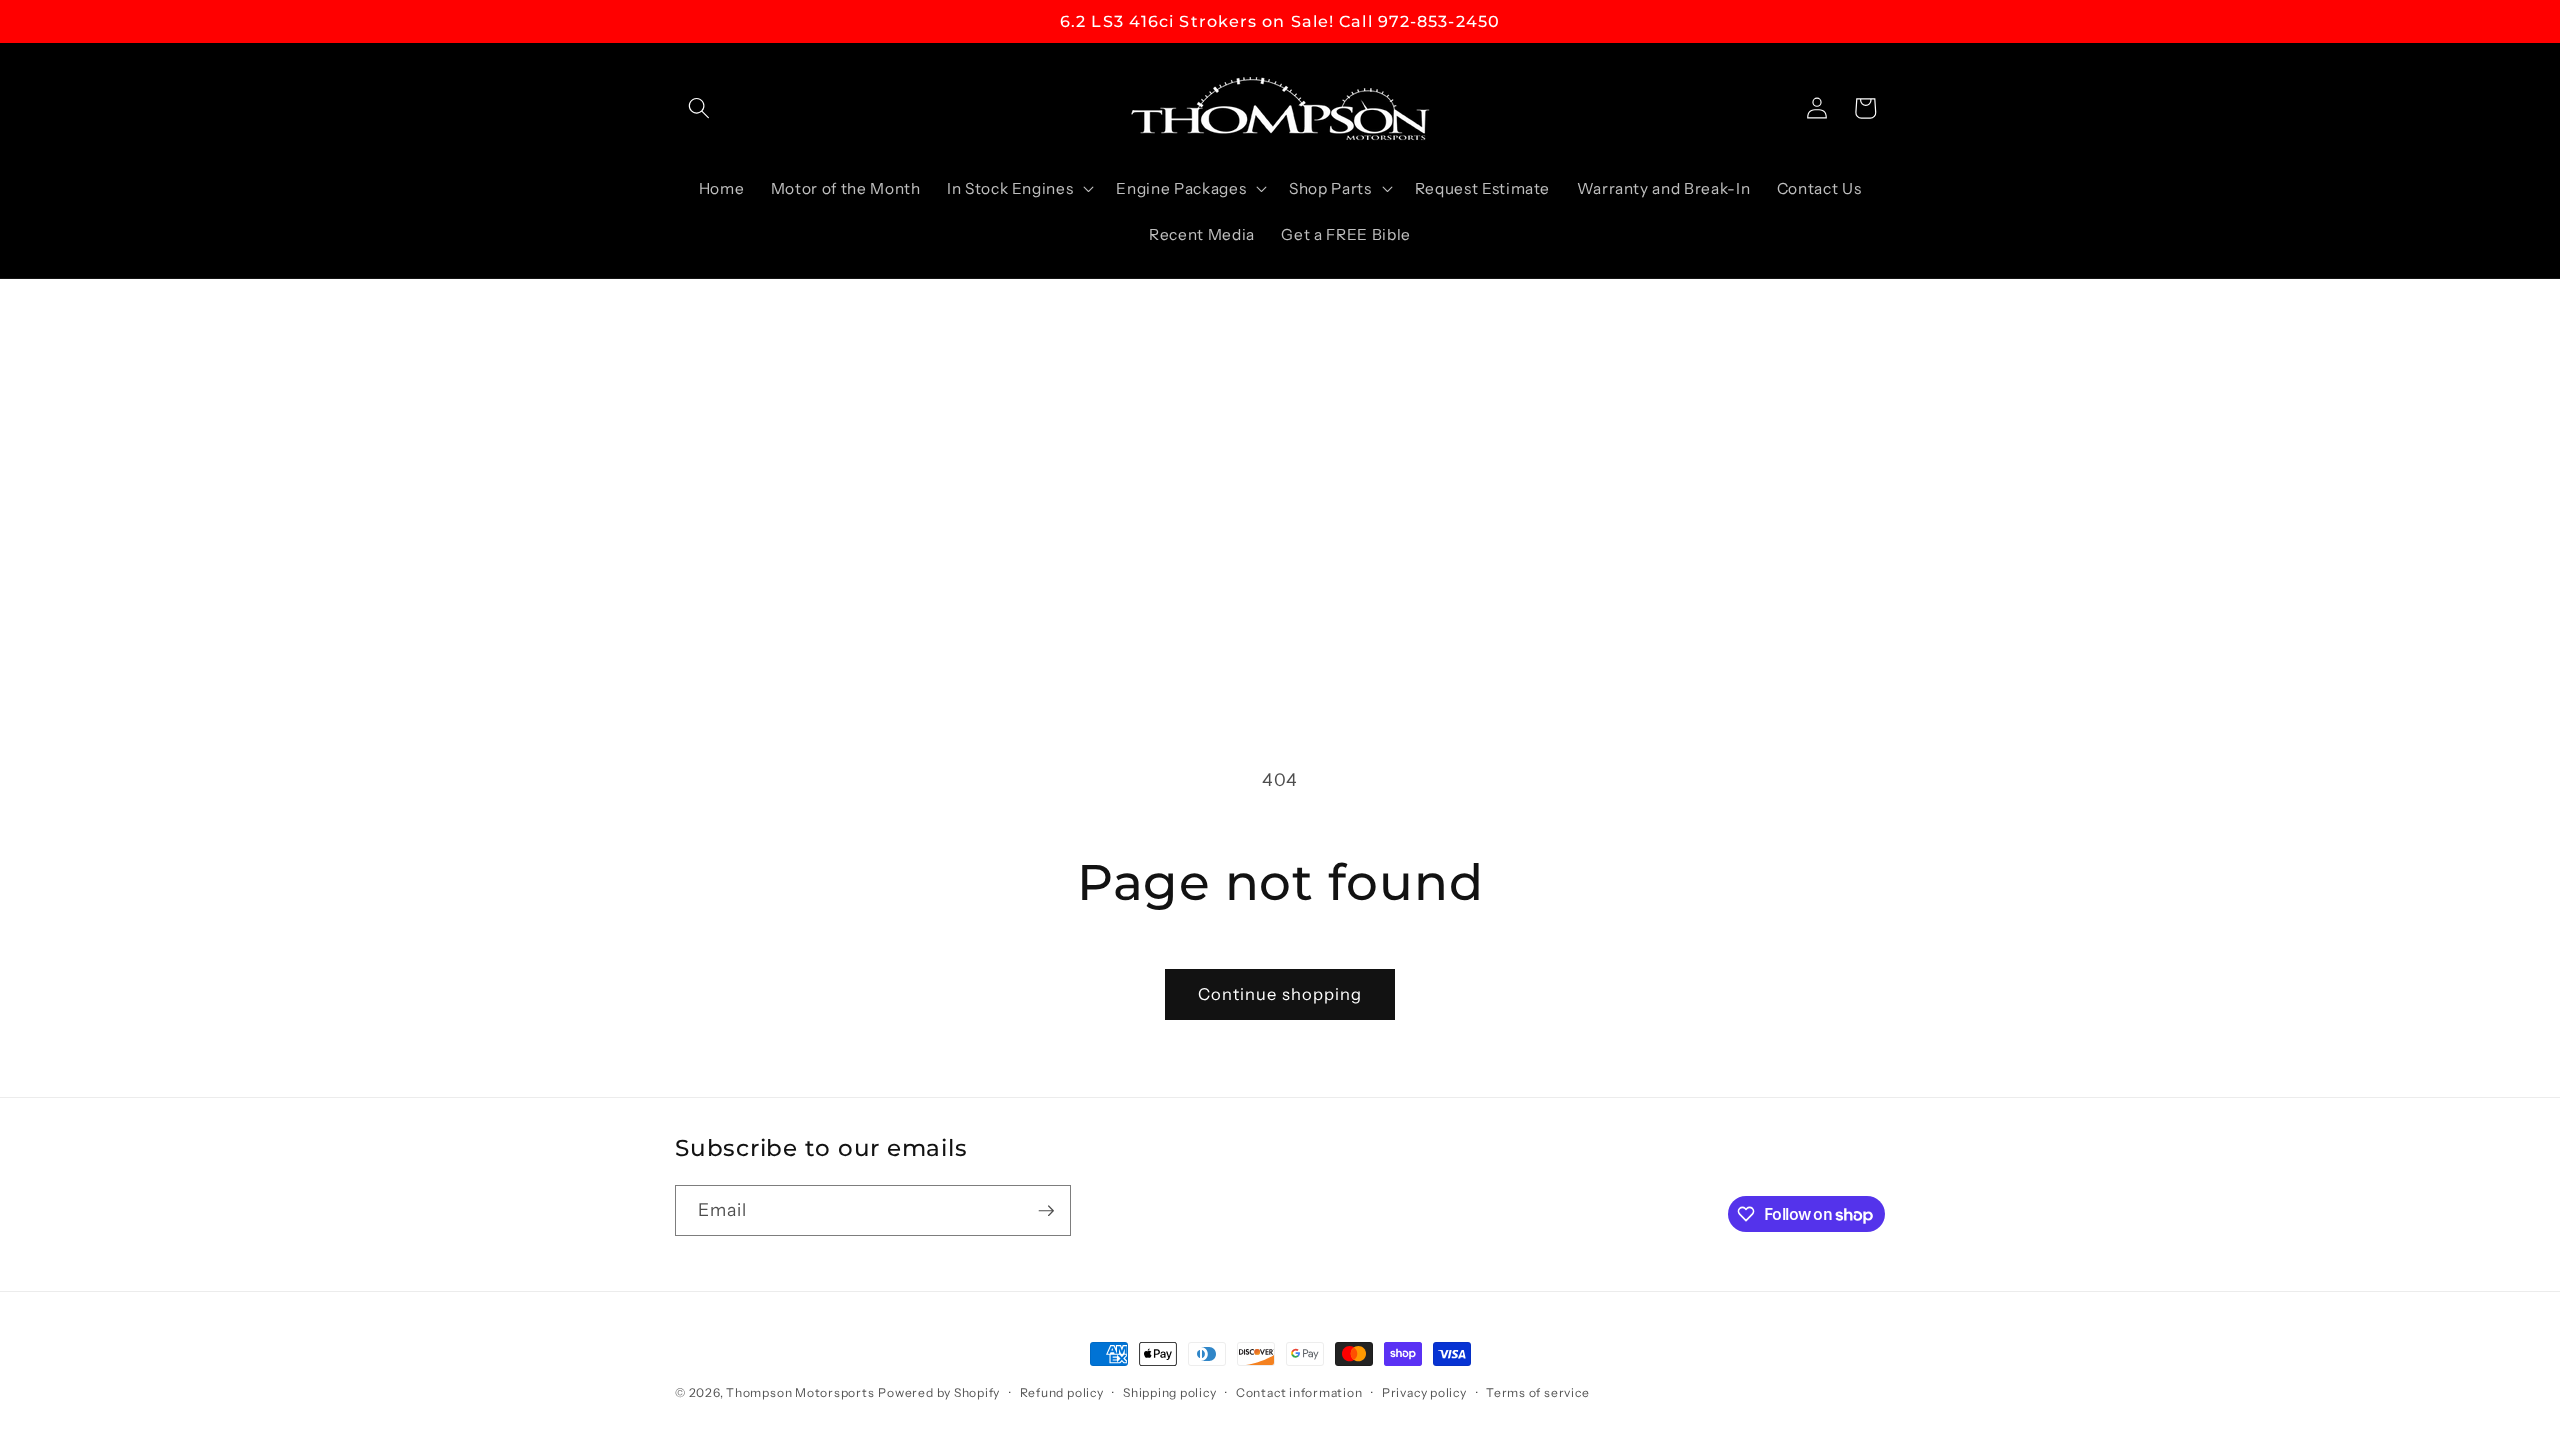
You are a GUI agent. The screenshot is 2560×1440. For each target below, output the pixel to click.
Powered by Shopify (939, 1392)
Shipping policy (1170, 1392)
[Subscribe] (1046, 1211)
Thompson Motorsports (800, 1392)
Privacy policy (1424, 1392)
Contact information (1299, 1392)
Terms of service (1537, 1392)
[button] (699, 108)
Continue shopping (1280, 994)
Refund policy (1062, 1392)
